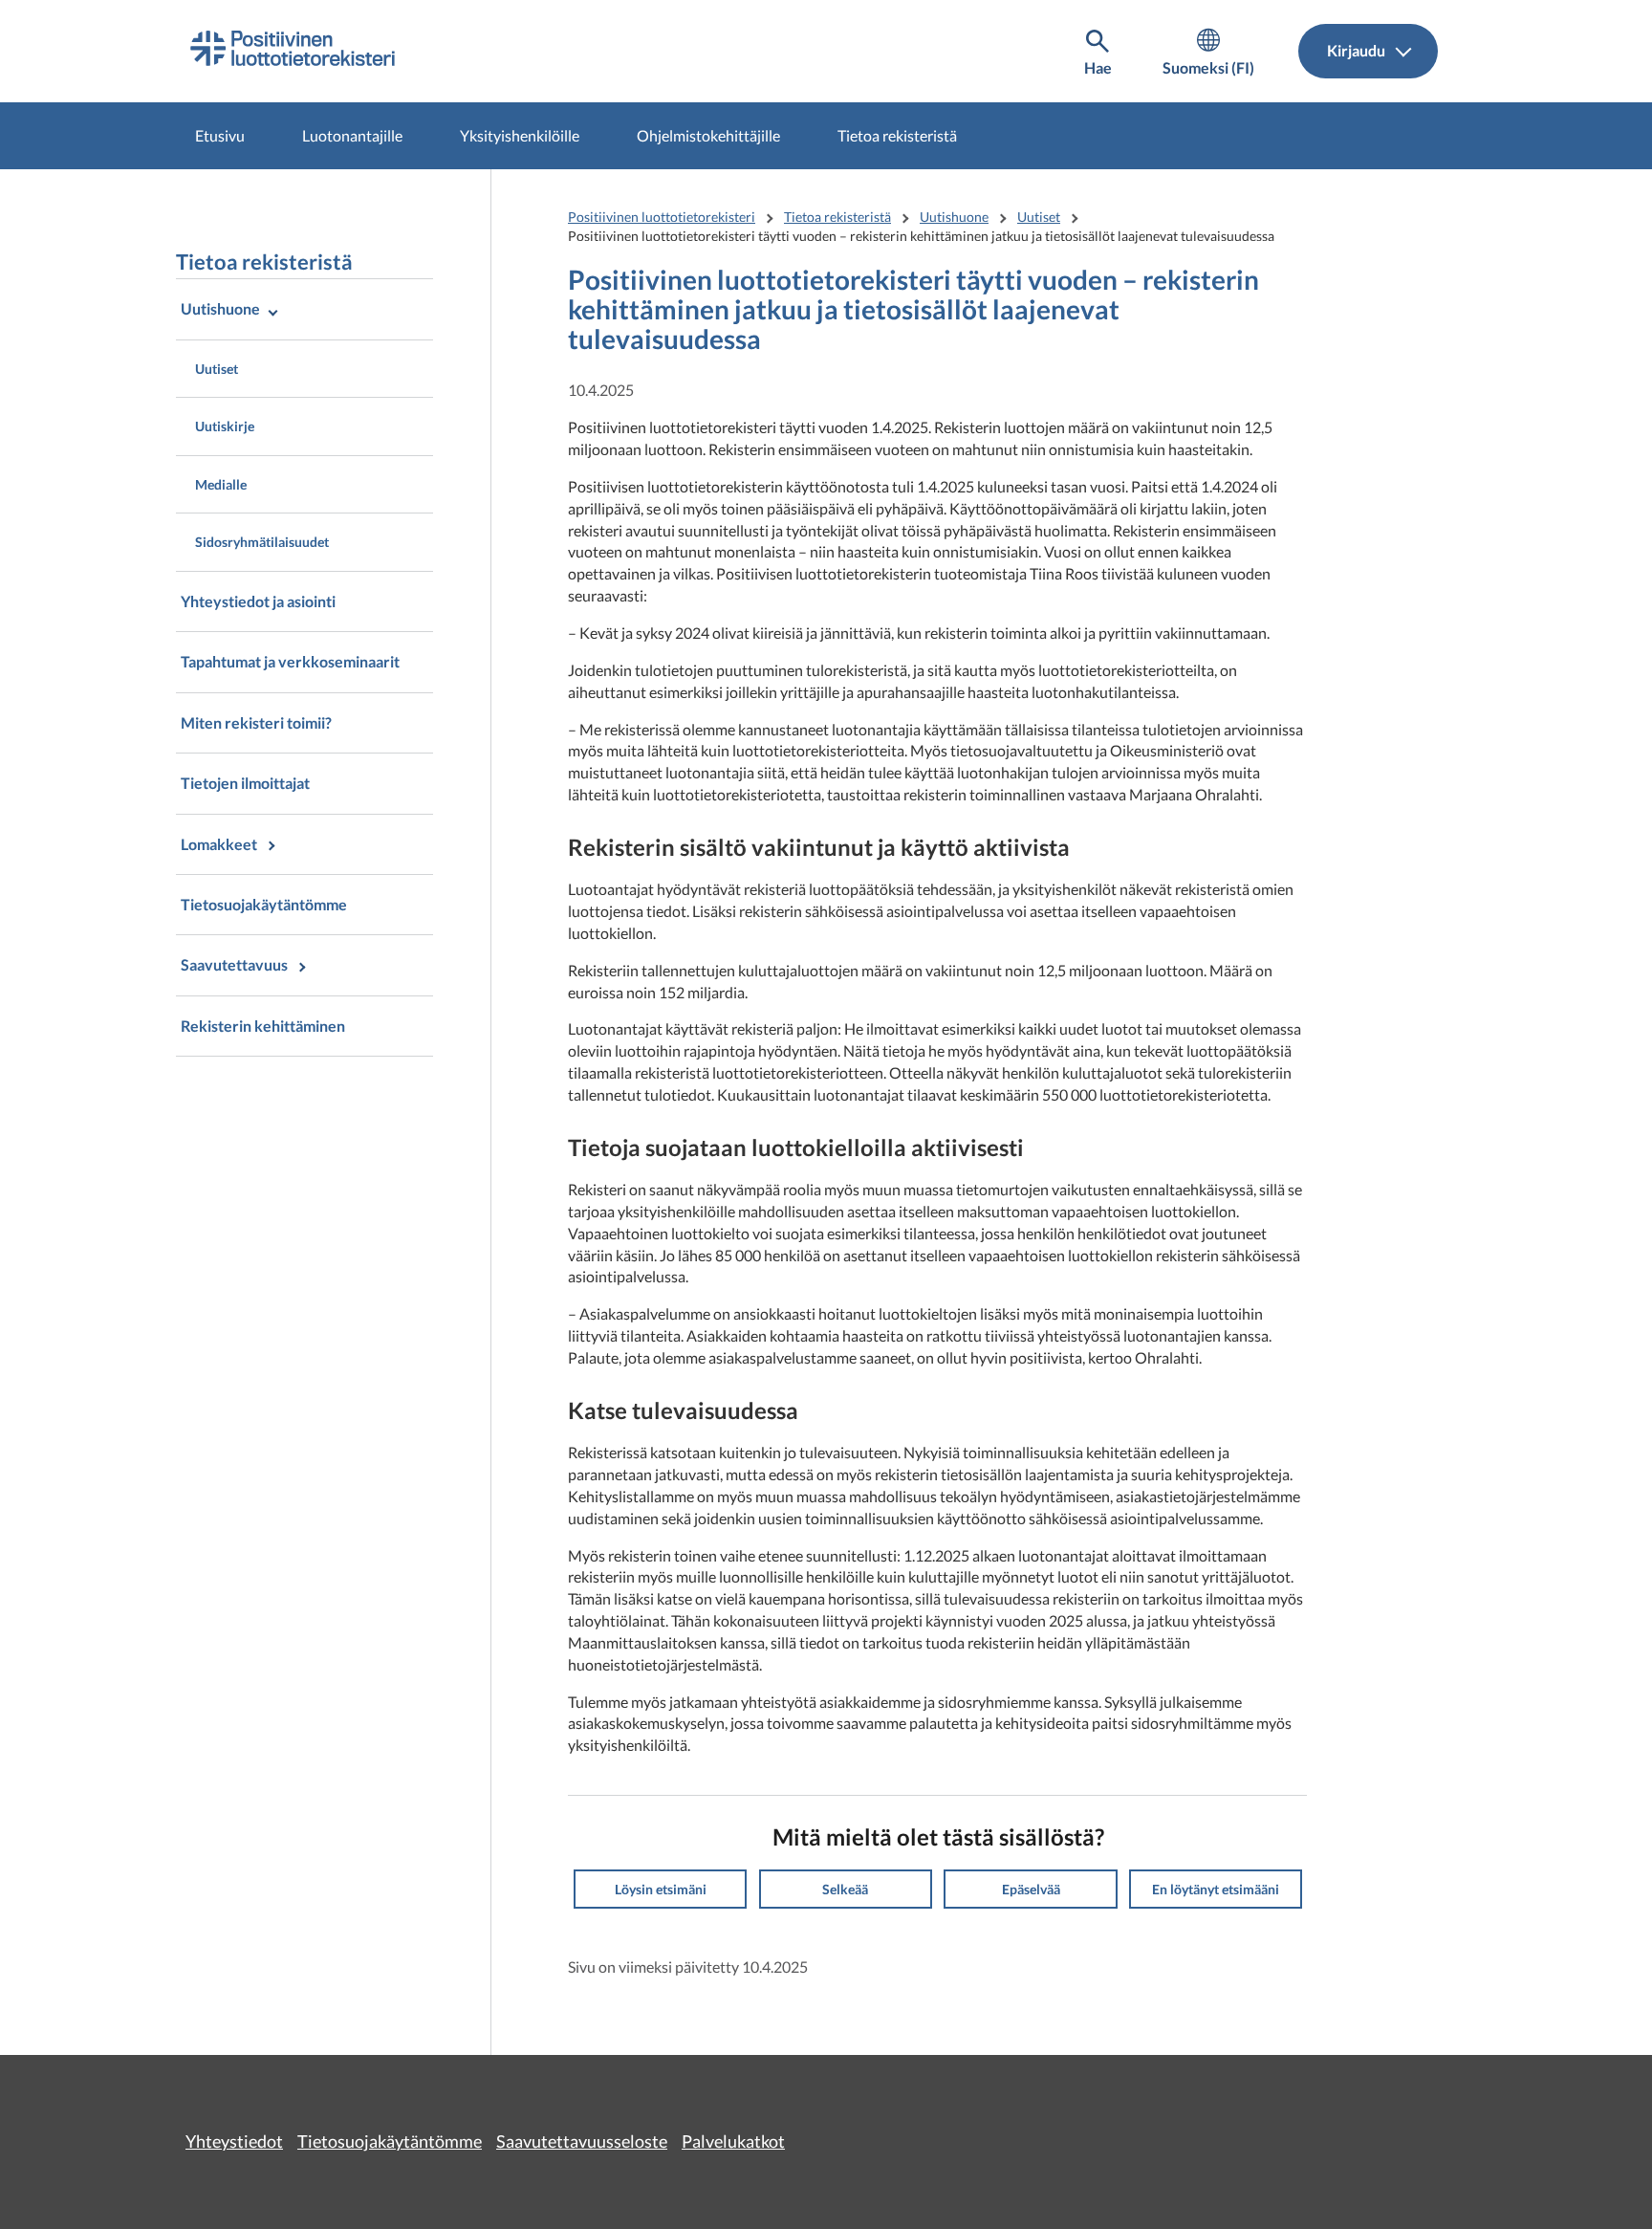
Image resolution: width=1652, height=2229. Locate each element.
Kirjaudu (1358, 50)
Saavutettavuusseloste (582, 2141)
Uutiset (1039, 217)
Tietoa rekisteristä (897, 135)
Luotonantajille (352, 135)
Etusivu (220, 135)
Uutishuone (954, 217)
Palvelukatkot (733, 2141)
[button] (660, 1889)
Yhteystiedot (234, 2141)
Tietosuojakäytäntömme (390, 2141)
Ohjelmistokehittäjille (708, 135)
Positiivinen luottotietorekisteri (662, 217)
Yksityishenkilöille (520, 135)
